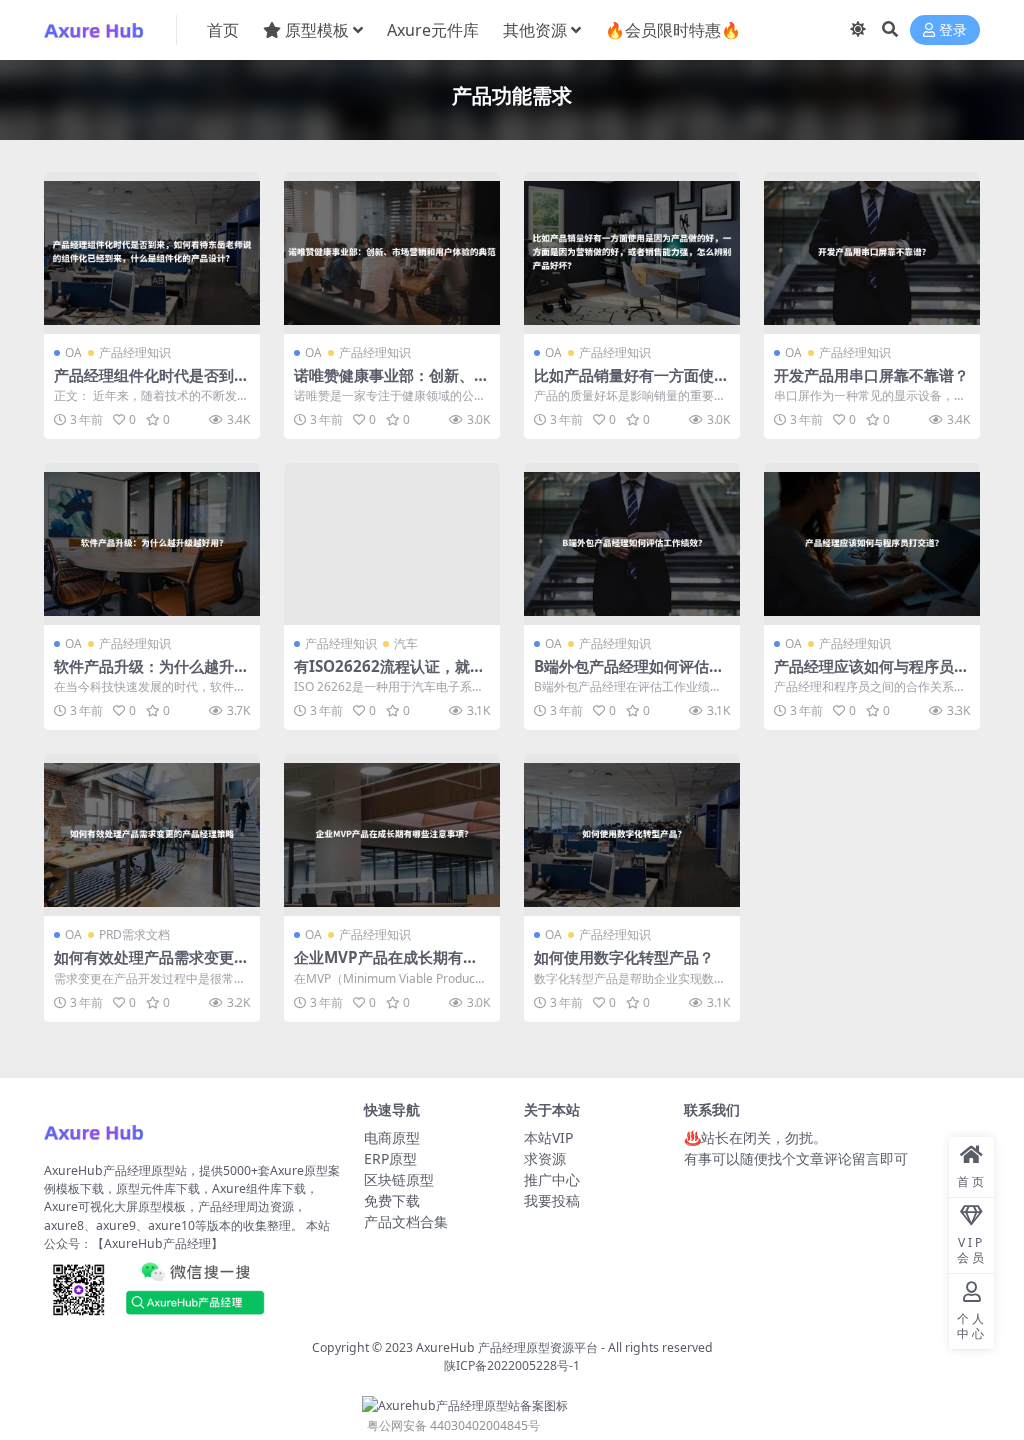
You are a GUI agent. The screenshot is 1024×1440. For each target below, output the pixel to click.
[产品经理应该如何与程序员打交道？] (872, 544)
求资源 (545, 1158)
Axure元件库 (433, 30)
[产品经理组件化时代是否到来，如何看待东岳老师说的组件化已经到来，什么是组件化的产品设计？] (152, 253)
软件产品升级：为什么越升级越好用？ (151, 675)
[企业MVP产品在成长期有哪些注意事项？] (392, 835)
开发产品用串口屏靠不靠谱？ (871, 375)
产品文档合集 (406, 1221)
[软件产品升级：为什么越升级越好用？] (152, 544)
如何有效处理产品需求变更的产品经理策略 (151, 966)
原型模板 (317, 30)
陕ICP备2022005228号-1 (512, 1365)
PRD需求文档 (134, 934)
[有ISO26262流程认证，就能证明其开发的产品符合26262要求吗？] (392, 544)
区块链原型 (399, 1179)
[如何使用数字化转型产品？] (632, 835)
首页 (223, 30)
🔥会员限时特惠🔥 (673, 30)
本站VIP (548, 1137)
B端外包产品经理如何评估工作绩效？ (629, 675)
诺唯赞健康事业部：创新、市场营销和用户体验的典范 (391, 384)
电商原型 (392, 1137)
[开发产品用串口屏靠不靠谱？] (872, 253)
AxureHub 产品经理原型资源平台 (507, 1347)
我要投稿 (552, 1200)
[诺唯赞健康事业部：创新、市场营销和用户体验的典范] (392, 253)
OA (73, 352)
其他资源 (535, 30)
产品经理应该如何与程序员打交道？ (871, 675)
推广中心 (552, 1179)
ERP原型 (390, 1158)
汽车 (406, 643)
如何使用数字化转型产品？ (624, 957)
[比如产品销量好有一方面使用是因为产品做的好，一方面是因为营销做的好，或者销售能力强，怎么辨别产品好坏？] (632, 253)
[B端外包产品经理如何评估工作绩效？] (632, 544)
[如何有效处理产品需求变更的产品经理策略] (152, 835)
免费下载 (392, 1200)
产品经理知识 (135, 352)
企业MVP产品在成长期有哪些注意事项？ (386, 966)
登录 (953, 30)
